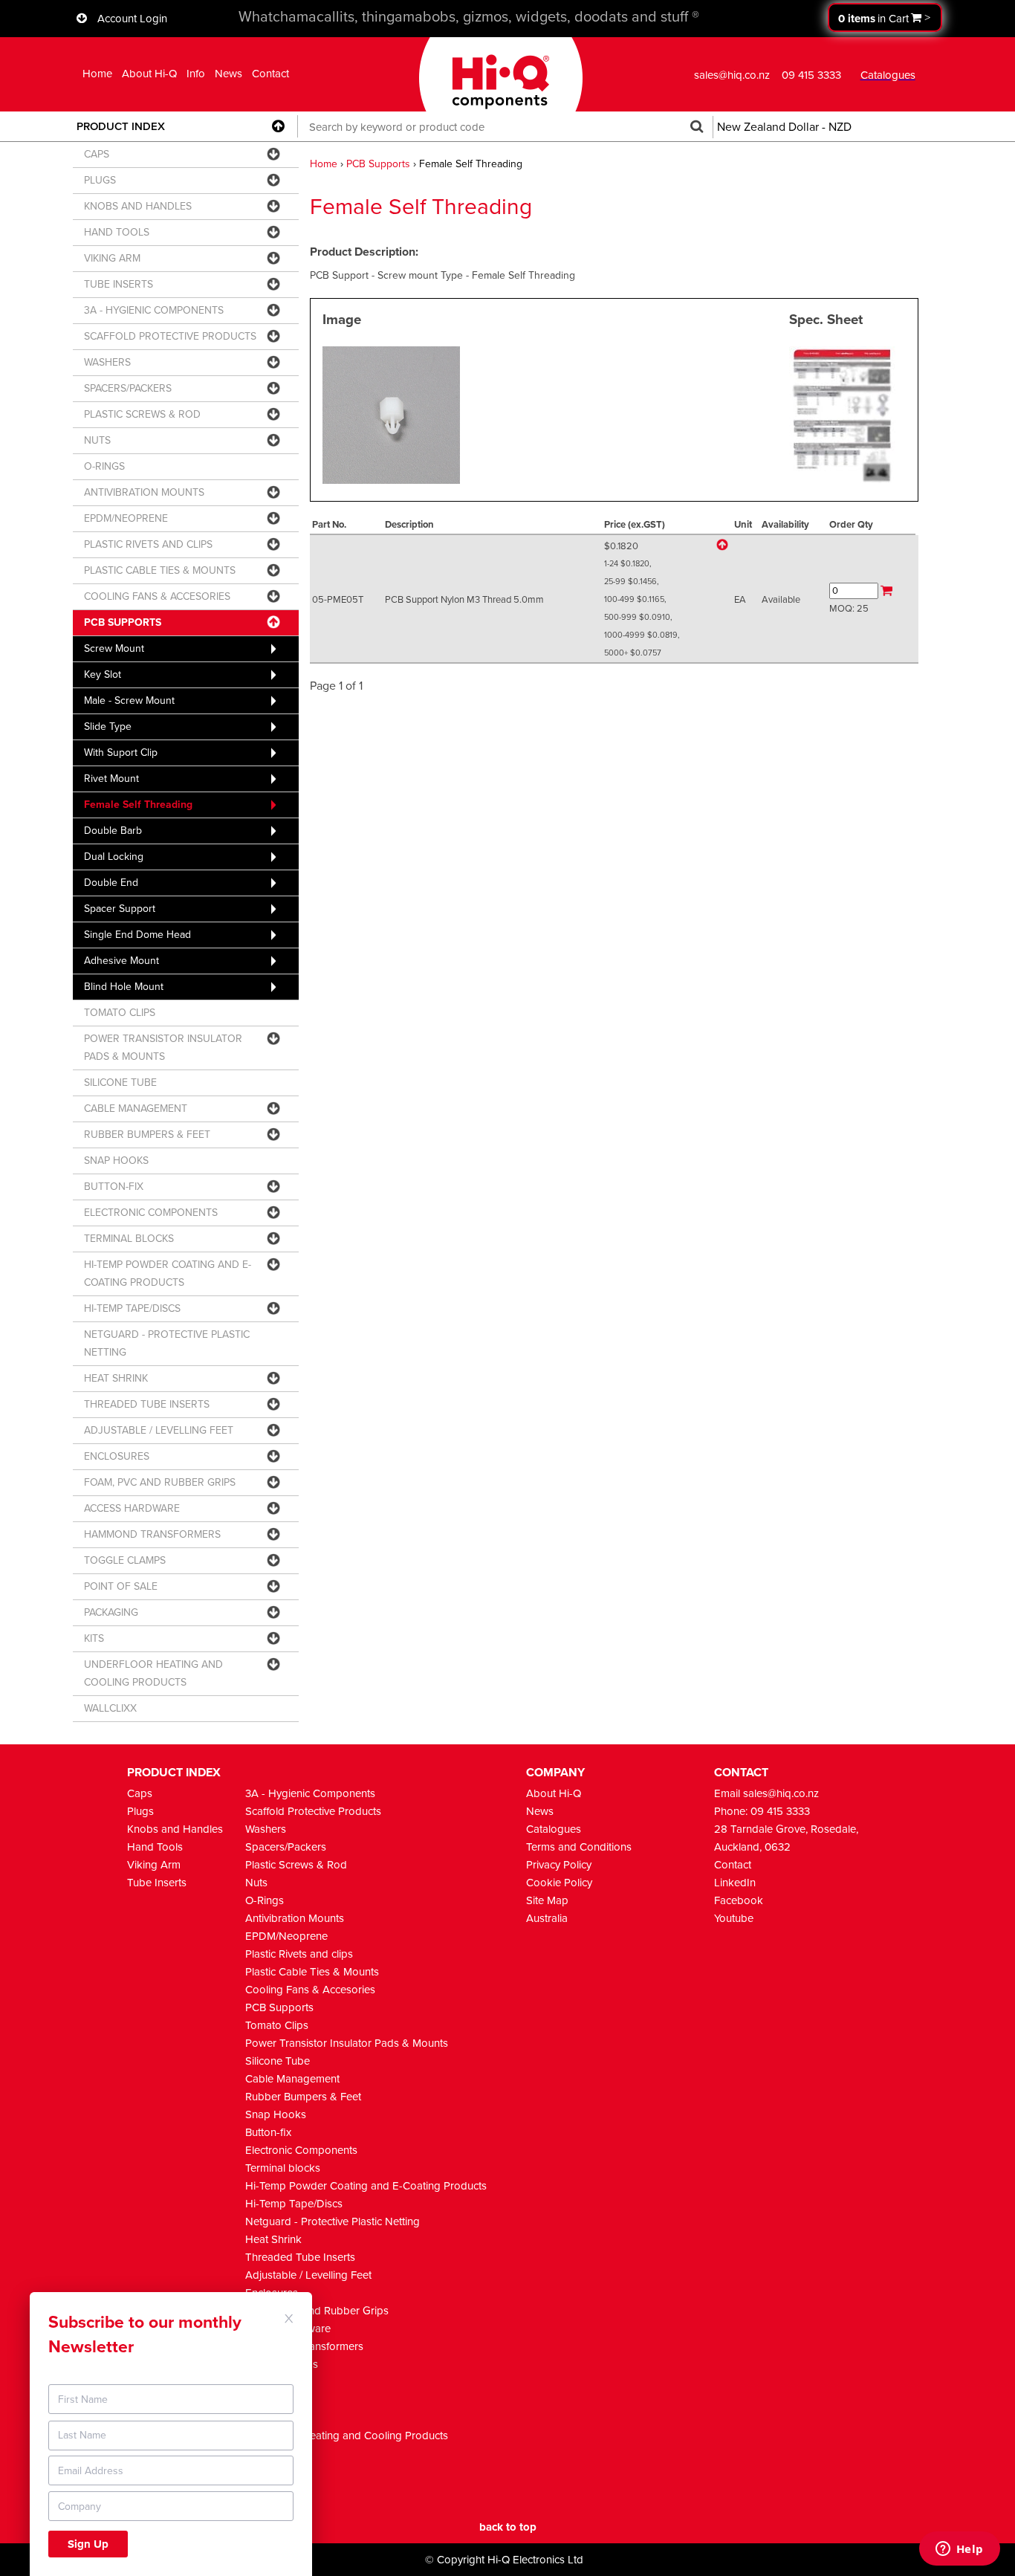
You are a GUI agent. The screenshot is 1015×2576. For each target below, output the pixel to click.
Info (196, 74)
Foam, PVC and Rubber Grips (317, 2311)
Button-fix (268, 2132)
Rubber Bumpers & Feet (303, 2097)
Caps (140, 1793)
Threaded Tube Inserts (300, 2257)
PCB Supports (378, 164)
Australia (547, 1918)
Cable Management (292, 2079)
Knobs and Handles (175, 1829)
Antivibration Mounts (295, 1918)
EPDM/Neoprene (286, 1936)
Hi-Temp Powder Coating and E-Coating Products (366, 2186)
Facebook (739, 1900)
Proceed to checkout (885, 17)
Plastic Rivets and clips (299, 1954)
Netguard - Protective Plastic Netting (333, 2221)
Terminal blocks (283, 2168)
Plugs (140, 1811)
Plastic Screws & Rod (296, 1865)
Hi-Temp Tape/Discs (294, 2204)
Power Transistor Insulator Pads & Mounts (347, 2043)
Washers (266, 1829)
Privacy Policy (559, 1865)
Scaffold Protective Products (313, 1811)
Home (97, 74)
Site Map (547, 1900)
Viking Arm (154, 1865)
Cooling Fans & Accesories (310, 1990)
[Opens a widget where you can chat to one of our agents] (959, 2550)
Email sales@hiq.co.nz (766, 1793)
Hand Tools (155, 1847)
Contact (270, 74)
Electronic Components (301, 2150)
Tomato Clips (277, 2025)
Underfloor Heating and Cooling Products (347, 2436)
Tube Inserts (157, 1883)
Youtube (734, 1918)
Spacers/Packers (286, 1847)
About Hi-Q (149, 74)
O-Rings (265, 1900)
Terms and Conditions (579, 1847)
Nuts (256, 1883)
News (228, 74)
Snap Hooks (276, 2114)
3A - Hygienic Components (310, 1793)
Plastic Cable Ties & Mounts (312, 1972)
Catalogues (554, 1829)
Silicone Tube (278, 2061)
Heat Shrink (273, 2239)
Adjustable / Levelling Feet (308, 2275)
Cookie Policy (559, 1883)
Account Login (132, 19)
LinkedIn (735, 1883)
